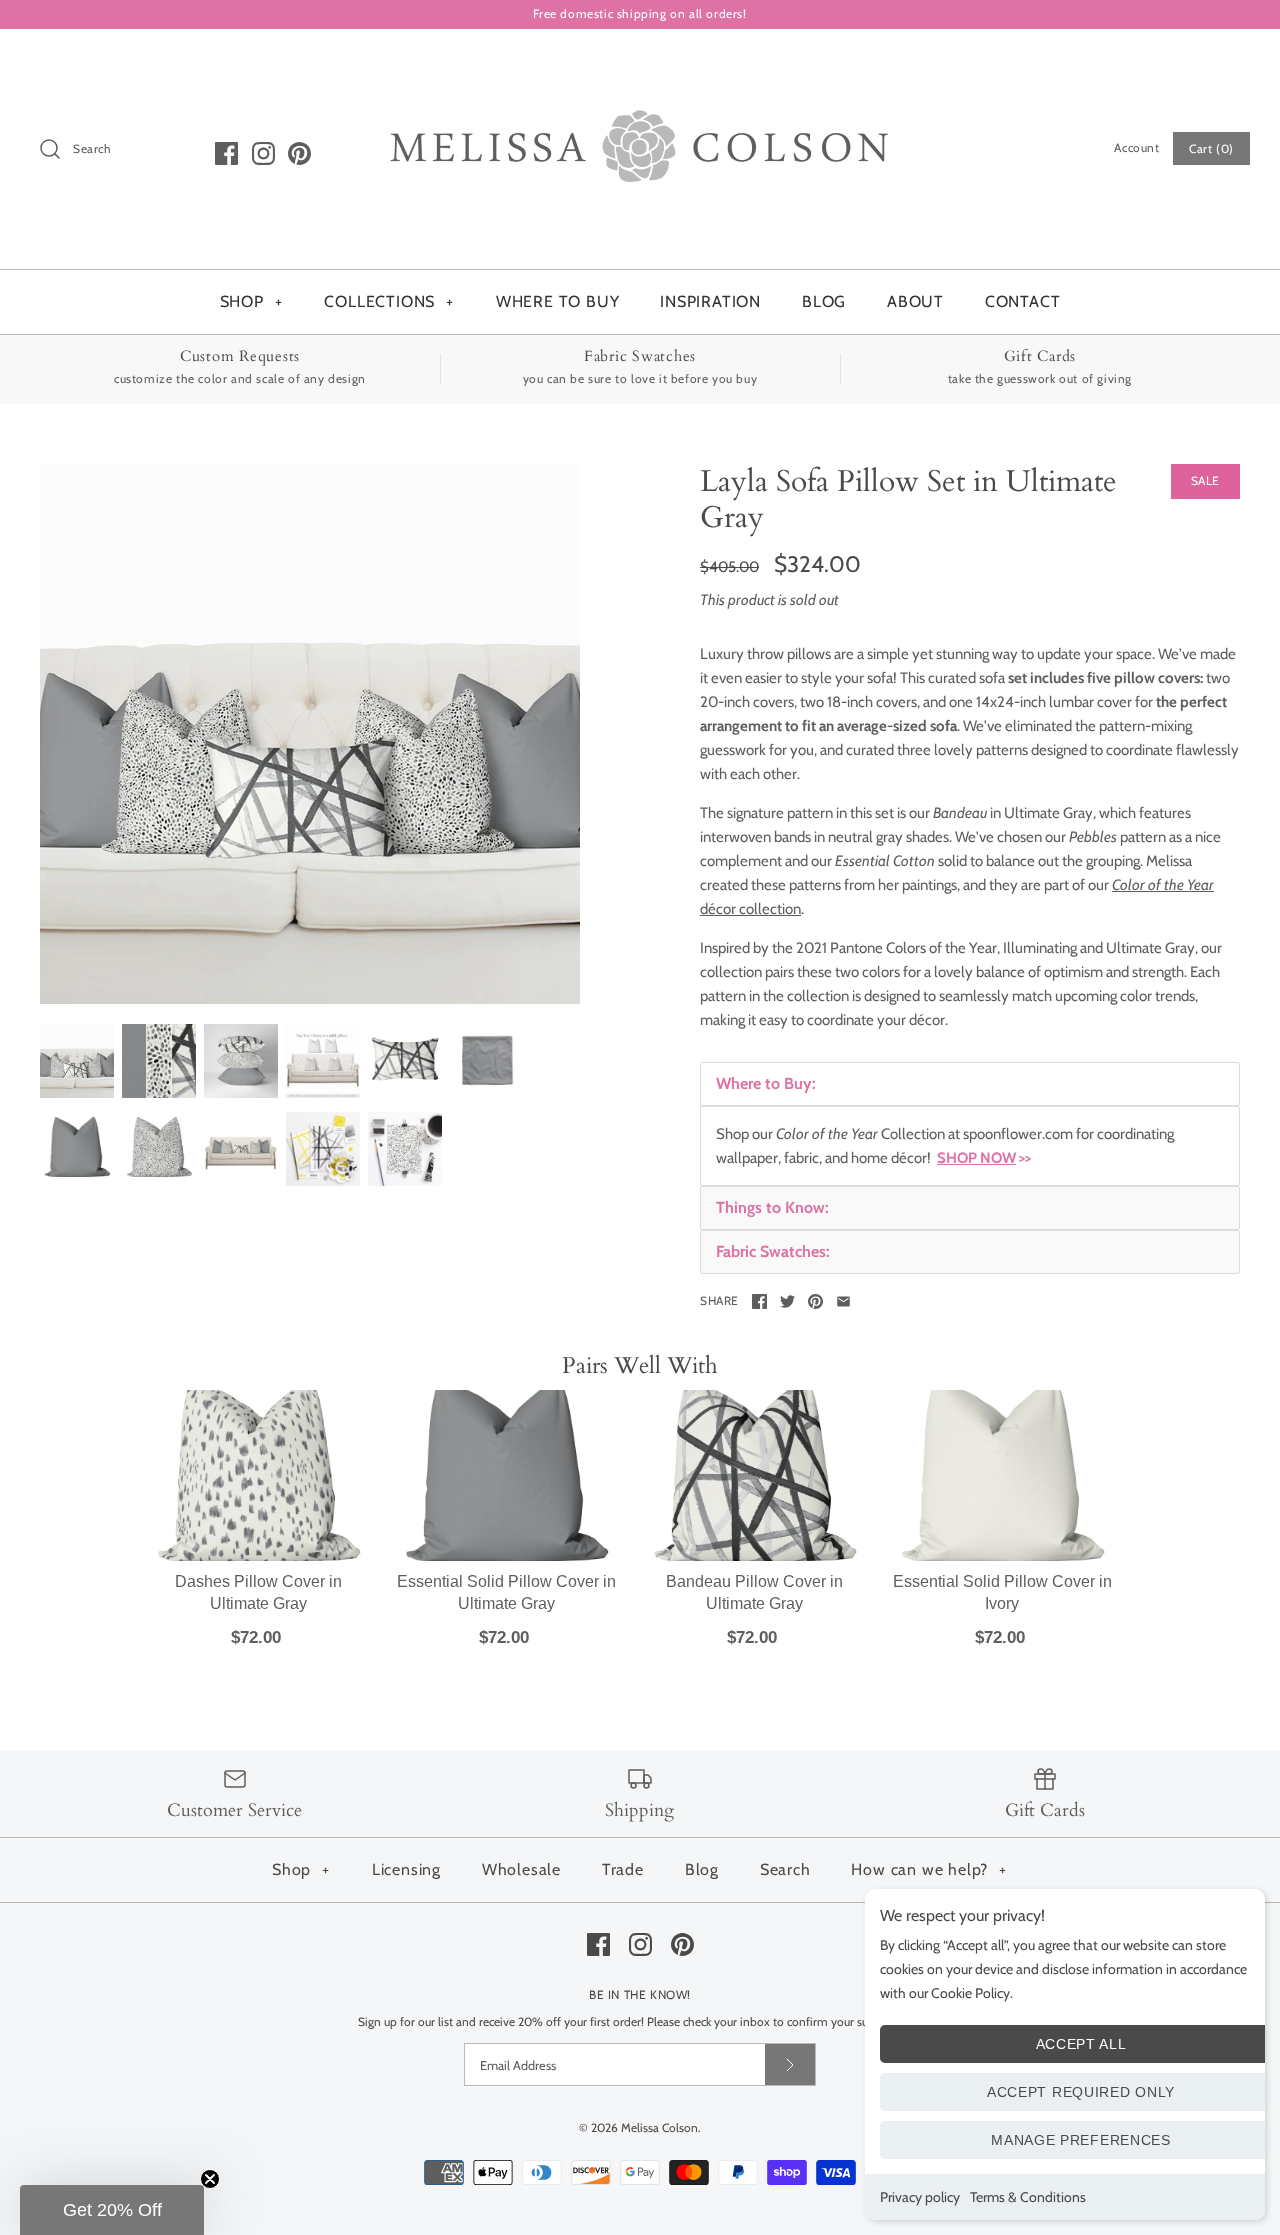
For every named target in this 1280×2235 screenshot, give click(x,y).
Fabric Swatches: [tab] (773, 1251)
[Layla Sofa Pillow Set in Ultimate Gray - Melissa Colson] (323, 1061)
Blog (702, 1869)
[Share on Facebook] (759, 1301)
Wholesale (521, 1869)
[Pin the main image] (815, 1301)
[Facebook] (226, 153)
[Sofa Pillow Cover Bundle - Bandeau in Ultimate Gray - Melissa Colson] (310, 734)
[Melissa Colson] (640, 61)
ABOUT (915, 301)
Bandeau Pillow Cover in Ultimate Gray (754, 1592)
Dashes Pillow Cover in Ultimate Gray (258, 1592)
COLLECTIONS (389, 301)
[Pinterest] (299, 153)
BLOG (824, 301)
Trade (623, 1869)
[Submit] (790, 2064)
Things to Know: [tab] (772, 1207)
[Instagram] (263, 153)
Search (785, 1869)
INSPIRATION (710, 301)
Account (1136, 147)
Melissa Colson (659, 2127)
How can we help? (929, 1869)
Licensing (406, 1869)
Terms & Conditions (1028, 2197)
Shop (301, 1869)
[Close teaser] (210, 2179)
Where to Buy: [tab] (766, 1083)
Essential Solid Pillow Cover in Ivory (1002, 1592)
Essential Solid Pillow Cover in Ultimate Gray (506, 1592)
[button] (112, 2210)
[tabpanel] (970, 1146)
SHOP (251, 301)
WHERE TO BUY (558, 301)
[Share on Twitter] (787, 1301)
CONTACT (1023, 301)
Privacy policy (920, 2197)
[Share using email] (843, 1301)
